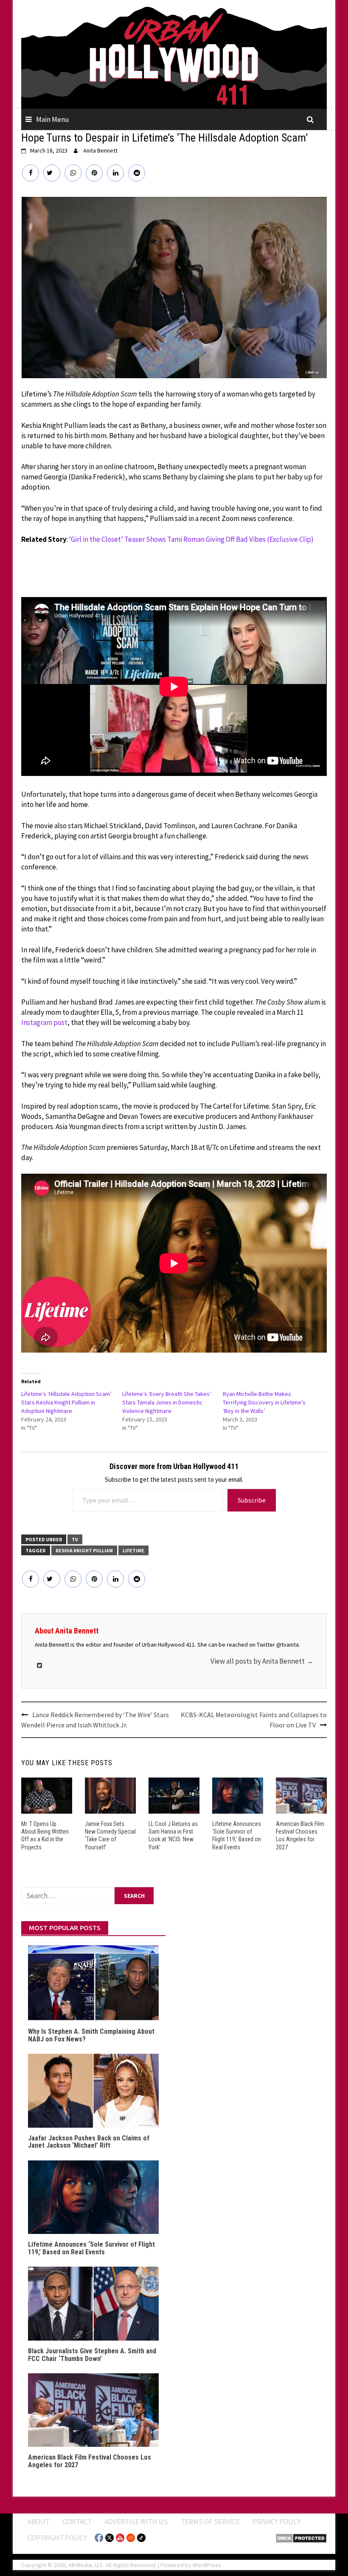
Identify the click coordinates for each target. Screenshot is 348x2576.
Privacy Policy (277, 2522)
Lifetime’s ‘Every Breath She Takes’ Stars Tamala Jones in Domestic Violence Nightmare (167, 1402)
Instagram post (44, 1022)
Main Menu (53, 119)
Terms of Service (210, 2522)
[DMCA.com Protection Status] (301, 2537)
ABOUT (39, 2522)
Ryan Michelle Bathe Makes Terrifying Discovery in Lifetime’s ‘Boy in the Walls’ (264, 1402)
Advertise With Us (136, 2522)
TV (75, 1539)
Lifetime (133, 1550)
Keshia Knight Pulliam (84, 1550)
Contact (77, 2522)
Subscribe (252, 1500)
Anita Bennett (100, 150)
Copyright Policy (57, 2538)
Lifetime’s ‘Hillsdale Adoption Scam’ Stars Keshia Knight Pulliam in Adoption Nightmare (66, 1402)
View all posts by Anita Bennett (262, 1661)
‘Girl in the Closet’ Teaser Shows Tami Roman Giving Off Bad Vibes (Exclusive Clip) (191, 539)
